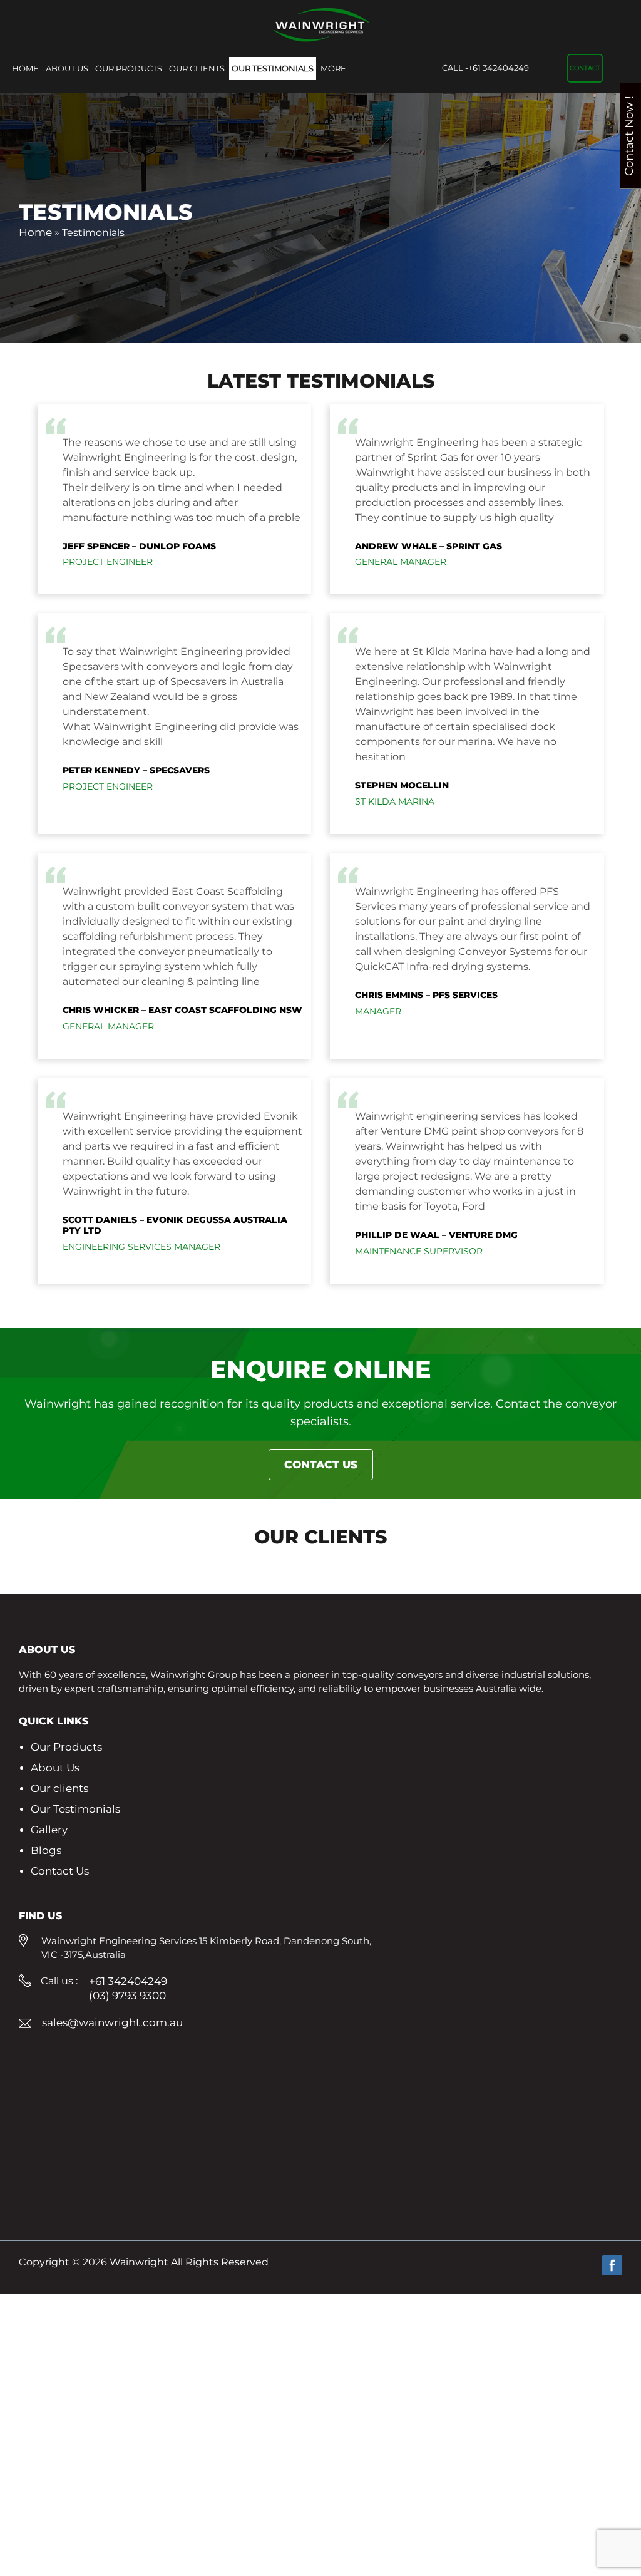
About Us (67, 68)
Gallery (49, 1830)
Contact (585, 68)
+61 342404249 (485, 68)
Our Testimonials (273, 68)
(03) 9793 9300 (127, 1996)
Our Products (129, 68)
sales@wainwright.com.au (112, 2022)
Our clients (197, 68)
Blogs (46, 1850)
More (333, 68)
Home (25, 68)
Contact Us (321, 1465)
